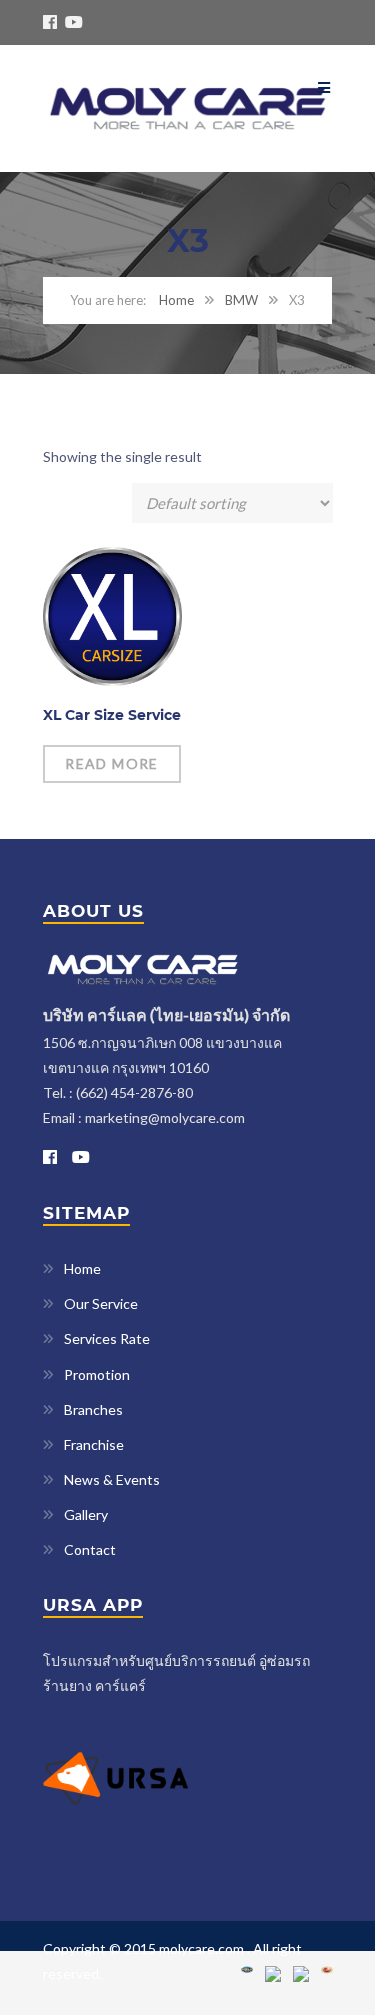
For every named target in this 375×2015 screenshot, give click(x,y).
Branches (93, 1409)
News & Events (112, 1479)
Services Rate (107, 1338)
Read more (112, 763)
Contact (90, 1549)
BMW (241, 300)
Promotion (97, 1374)
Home (176, 300)
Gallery (86, 1514)
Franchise (94, 1444)
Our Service (101, 1303)
